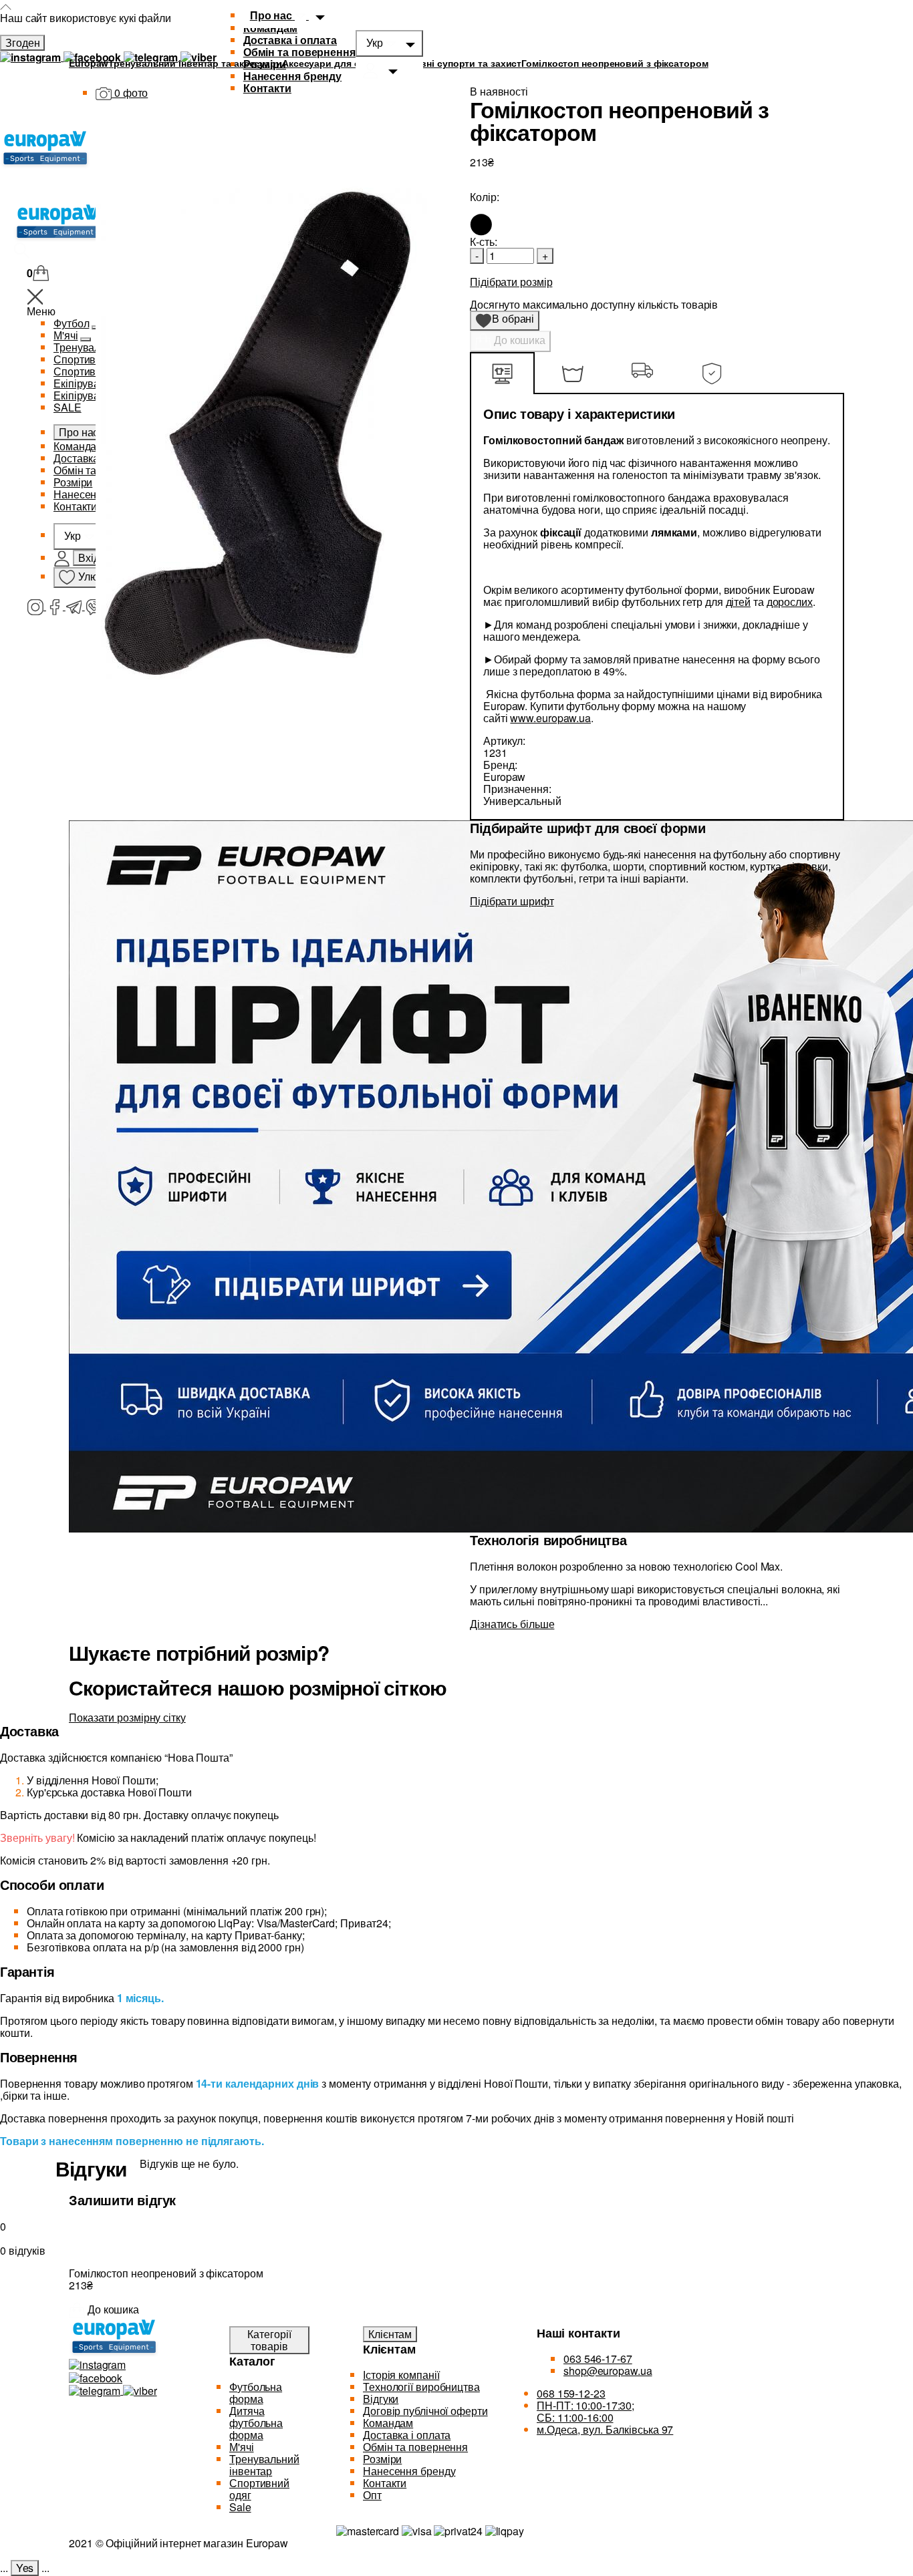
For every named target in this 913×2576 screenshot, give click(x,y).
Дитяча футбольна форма (256, 2423)
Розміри (265, 64)
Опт (372, 2495)
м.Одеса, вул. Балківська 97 (605, 2429)
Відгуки (381, 2399)
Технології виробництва (421, 2387)
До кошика (518, 340)
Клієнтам (390, 2334)
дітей (739, 602)
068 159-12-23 (571, 2393)
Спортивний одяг (259, 2489)
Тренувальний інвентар (264, 2465)
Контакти (385, 2483)
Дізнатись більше (512, 1624)
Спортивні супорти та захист (454, 63)
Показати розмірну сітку (127, 1717)
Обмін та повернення (299, 52)
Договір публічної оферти (425, 2411)
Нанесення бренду (292, 76)
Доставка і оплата (290, 40)
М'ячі (242, 2447)
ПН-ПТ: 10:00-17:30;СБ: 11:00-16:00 (585, 2411)
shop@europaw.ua (608, 2371)
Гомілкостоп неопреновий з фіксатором (615, 63)
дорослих (790, 602)
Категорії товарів (269, 2340)
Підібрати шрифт (512, 901)
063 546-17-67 (598, 2359)
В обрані (509, 321)
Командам (388, 2423)
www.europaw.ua (550, 718)
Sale (240, 2507)
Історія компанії (401, 2375)
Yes (25, 2568)
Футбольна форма (256, 2393)
